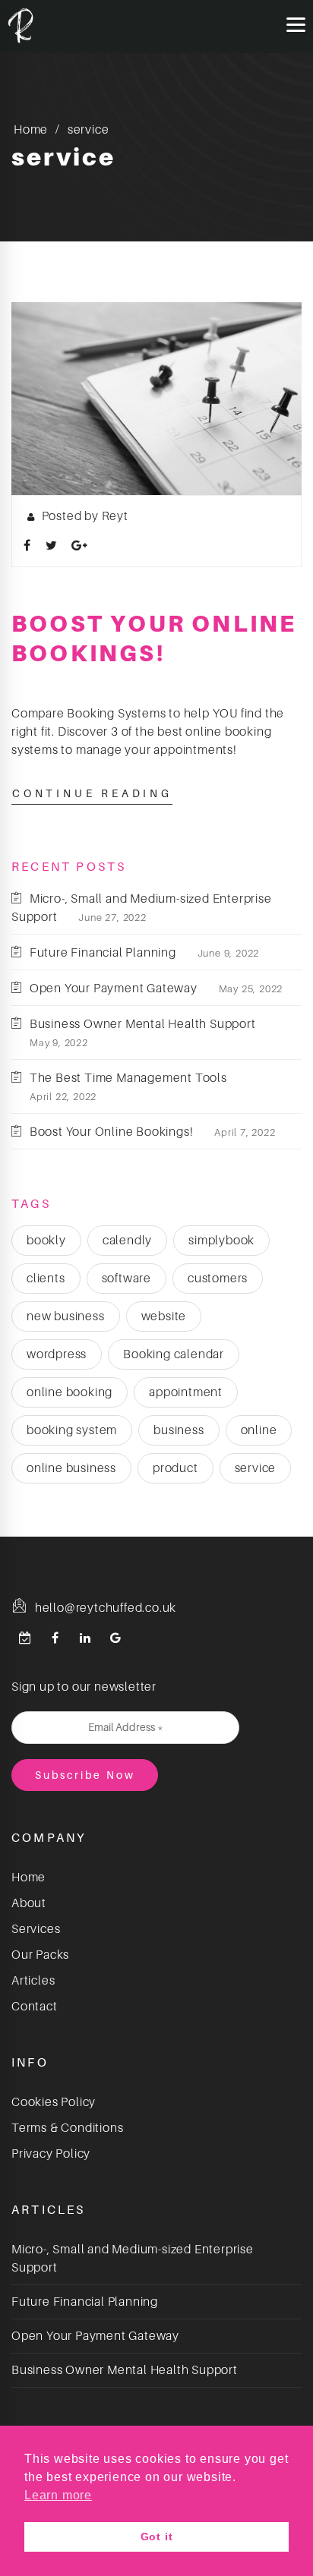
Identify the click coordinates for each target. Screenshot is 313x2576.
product (175, 1468)
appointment (186, 1392)
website (164, 1316)
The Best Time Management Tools (128, 1078)
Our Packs (40, 1955)
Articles (33, 1981)
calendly (127, 1241)
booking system (72, 1430)
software (126, 1279)
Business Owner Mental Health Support (143, 1024)
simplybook (221, 1241)
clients (46, 1279)
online (259, 1430)
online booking (70, 1392)
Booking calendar (174, 1354)
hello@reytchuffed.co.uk (104, 1608)
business (179, 1430)
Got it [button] (157, 2537)
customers (218, 1279)
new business (66, 1316)
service (256, 1468)
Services (36, 1929)
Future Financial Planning (103, 953)
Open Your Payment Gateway (114, 988)
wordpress (57, 1354)
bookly (46, 1241)
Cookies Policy (54, 2102)
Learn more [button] (58, 2495)
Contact (35, 2007)
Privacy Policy (51, 2154)
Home (31, 130)
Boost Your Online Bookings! (111, 1132)
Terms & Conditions (67, 2128)
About (29, 1903)
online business (71, 1468)
